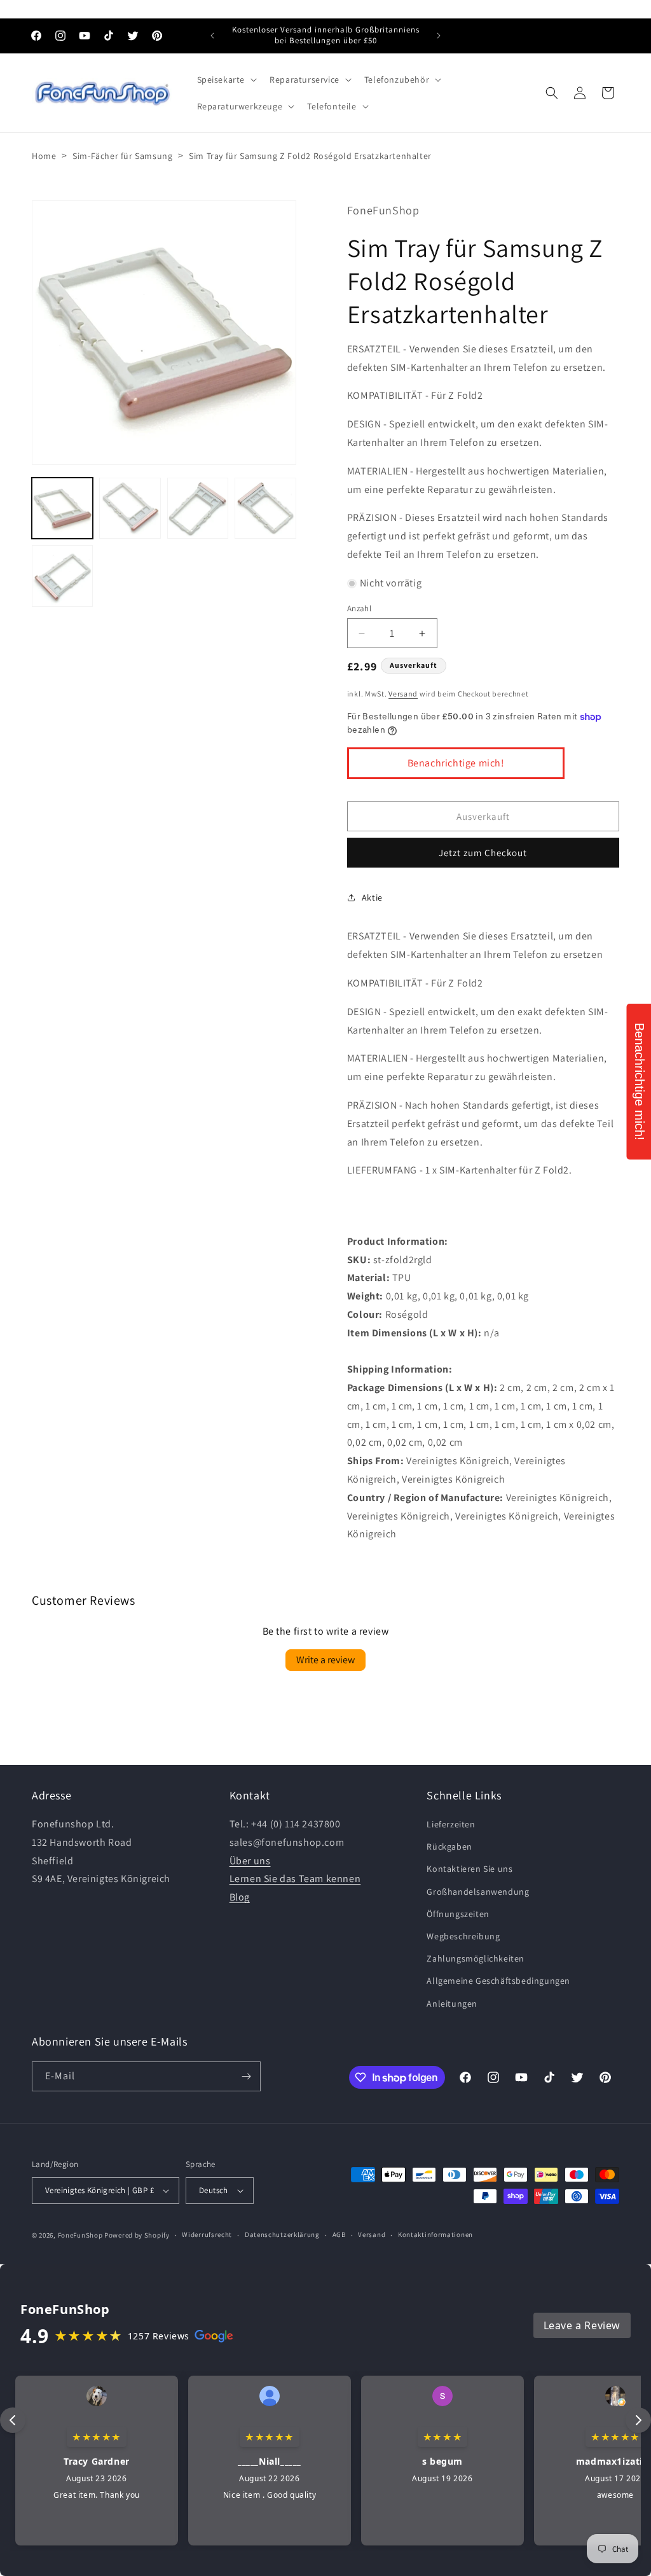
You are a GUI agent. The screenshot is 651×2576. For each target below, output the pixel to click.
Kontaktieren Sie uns (469, 1869)
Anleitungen (452, 2004)
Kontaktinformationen (435, 2234)
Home (44, 156)
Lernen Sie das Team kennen (295, 1879)
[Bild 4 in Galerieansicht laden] (265, 508)
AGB (339, 2234)
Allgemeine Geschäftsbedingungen (498, 1981)
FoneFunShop (80, 2235)
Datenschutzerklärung (282, 2234)
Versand (403, 694)
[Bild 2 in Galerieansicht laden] (130, 508)
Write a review (325, 1660)
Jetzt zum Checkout (483, 853)
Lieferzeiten (451, 1824)
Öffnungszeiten (458, 1914)
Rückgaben (449, 1846)
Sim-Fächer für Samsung (122, 156)
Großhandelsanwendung (478, 1892)
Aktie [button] (372, 897)
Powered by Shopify (137, 2235)
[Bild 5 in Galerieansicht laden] (62, 576)
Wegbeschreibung (463, 1936)
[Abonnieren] (246, 2076)
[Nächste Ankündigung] (439, 36)
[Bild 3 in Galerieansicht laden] (198, 508)
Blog (240, 1897)
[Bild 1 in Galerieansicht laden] (62, 508)
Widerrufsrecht (207, 2234)
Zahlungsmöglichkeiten (476, 1958)
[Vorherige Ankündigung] (212, 36)
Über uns (250, 1861)
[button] (226, 80)
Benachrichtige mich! (456, 763)
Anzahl (359, 608)
